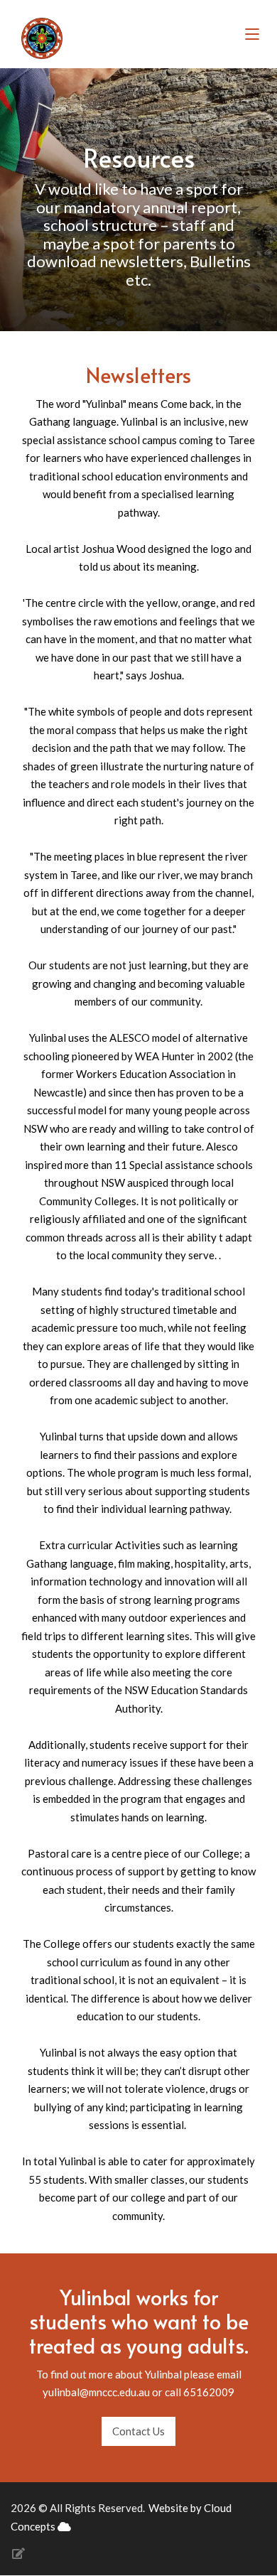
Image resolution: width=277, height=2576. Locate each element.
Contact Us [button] (138, 2431)
